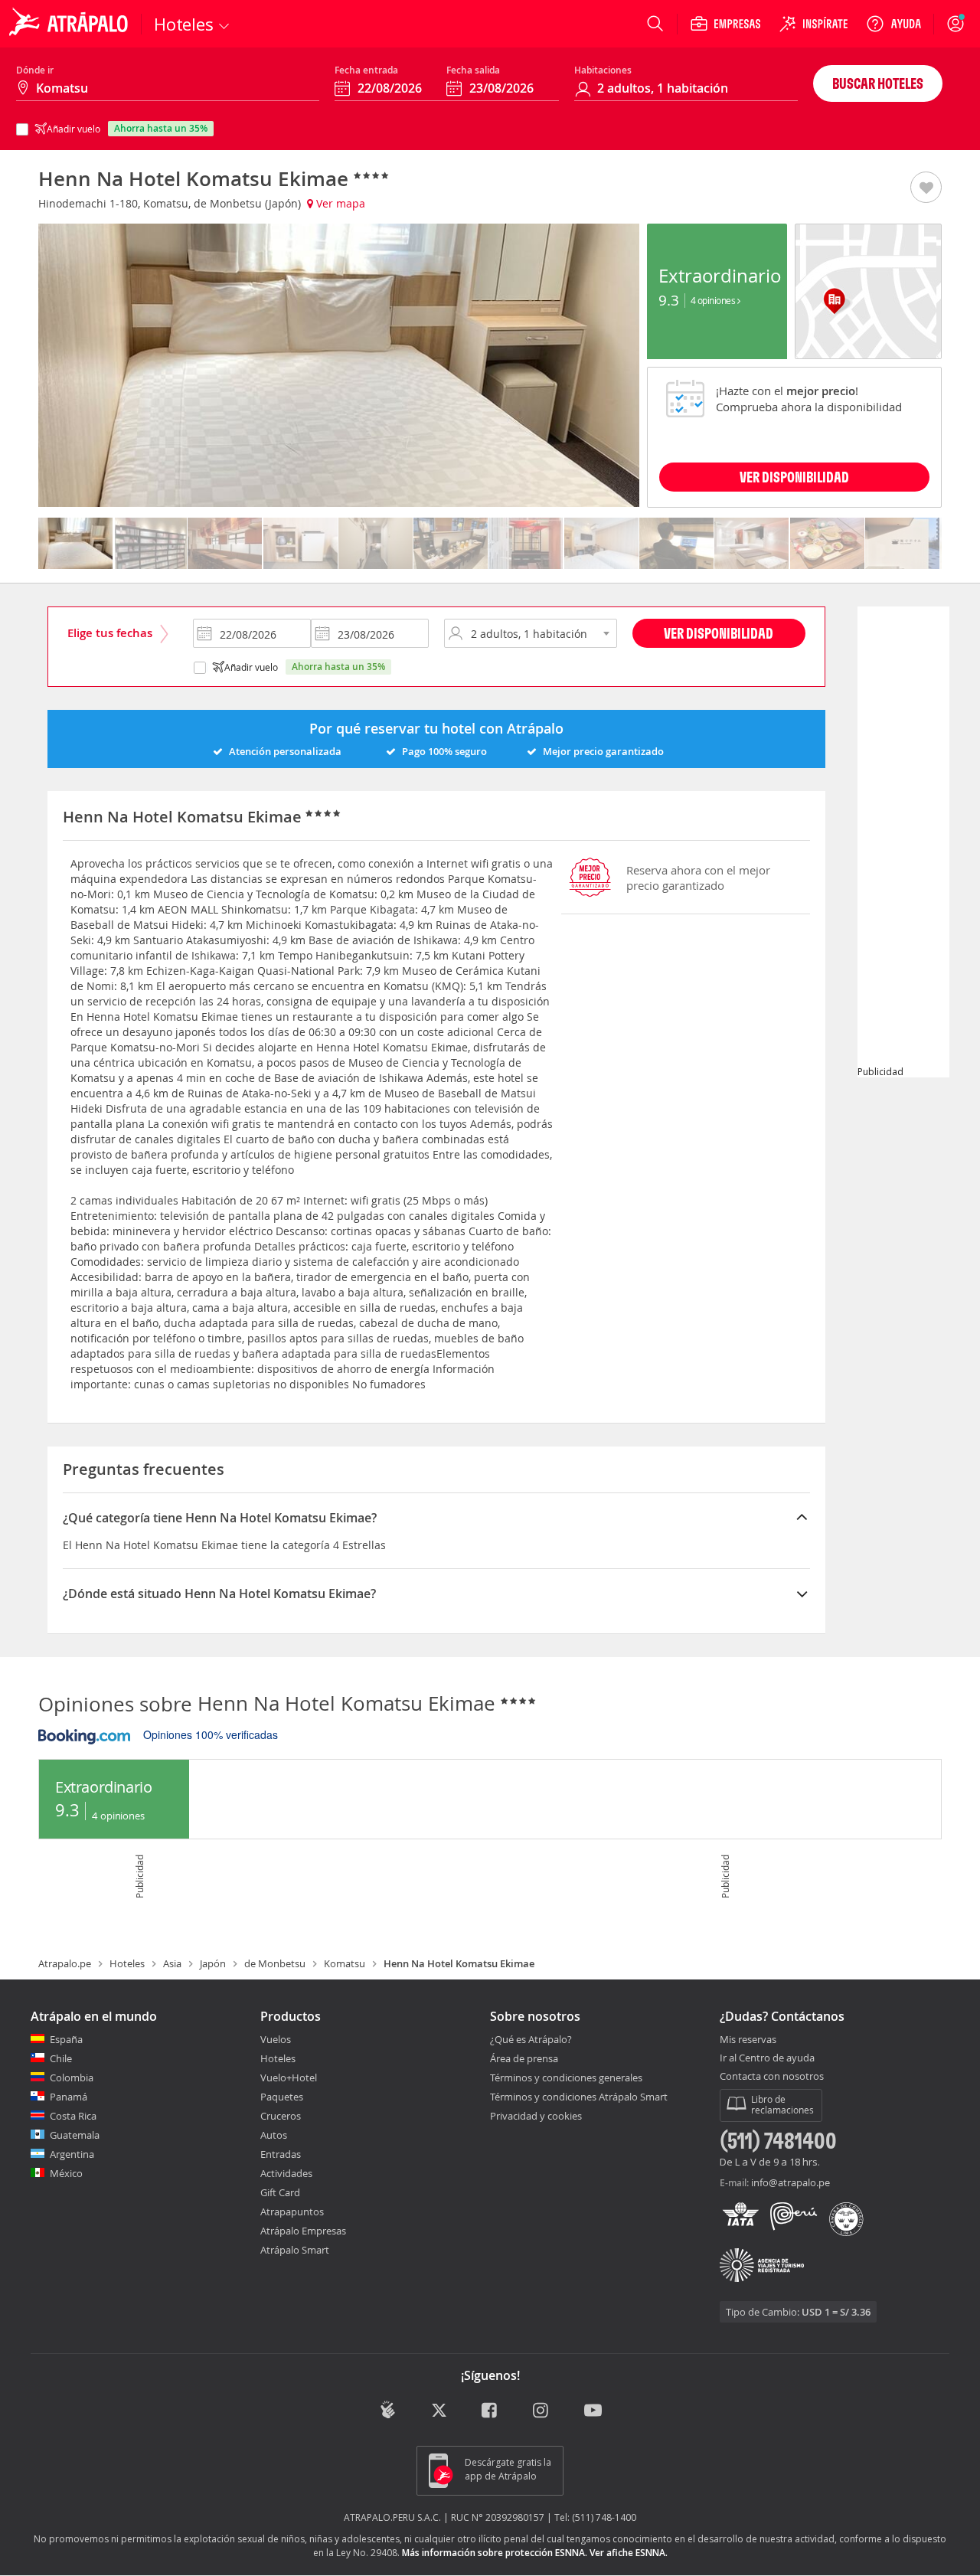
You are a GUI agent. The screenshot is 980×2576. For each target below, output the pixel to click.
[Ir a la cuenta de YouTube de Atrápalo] (593, 2412)
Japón (213, 1963)
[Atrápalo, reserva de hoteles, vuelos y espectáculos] (70, 24)
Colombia (72, 2077)
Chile (61, 2058)
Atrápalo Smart (295, 2250)
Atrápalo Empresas (303, 2231)
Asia (172, 1963)
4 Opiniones (714, 300)
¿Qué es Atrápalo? (531, 2039)
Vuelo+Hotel (289, 2077)
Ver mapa (339, 203)
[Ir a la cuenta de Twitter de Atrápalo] (439, 2412)
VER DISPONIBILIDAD (794, 477)
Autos (274, 2135)
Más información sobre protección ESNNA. (495, 2553)
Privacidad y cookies (536, 2116)
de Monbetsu (275, 1963)
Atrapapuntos (292, 2212)
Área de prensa (524, 2058)
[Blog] (388, 2410)
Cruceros (281, 2116)
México (66, 2173)
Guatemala (75, 2135)
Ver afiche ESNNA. (629, 2553)
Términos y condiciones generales (566, 2077)
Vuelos (276, 2039)
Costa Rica (73, 2116)
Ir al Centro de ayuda (767, 2058)
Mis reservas (748, 2040)
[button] (926, 188)
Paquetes (282, 2097)
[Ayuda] (893, 24)
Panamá (69, 2097)
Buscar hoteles (878, 83)
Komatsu (345, 1963)
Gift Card (280, 2192)
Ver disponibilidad (719, 633)
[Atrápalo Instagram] (542, 2412)
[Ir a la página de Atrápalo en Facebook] (490, 2412)
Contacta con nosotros (772, 2077)
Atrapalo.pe (65, 1963)
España (66, 2039)
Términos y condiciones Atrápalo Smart (579, 2097)
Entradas (281, 2154)
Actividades (286, 2173)
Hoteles (127, 1963)
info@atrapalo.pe (791, 2182)
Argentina (72, 2154)
